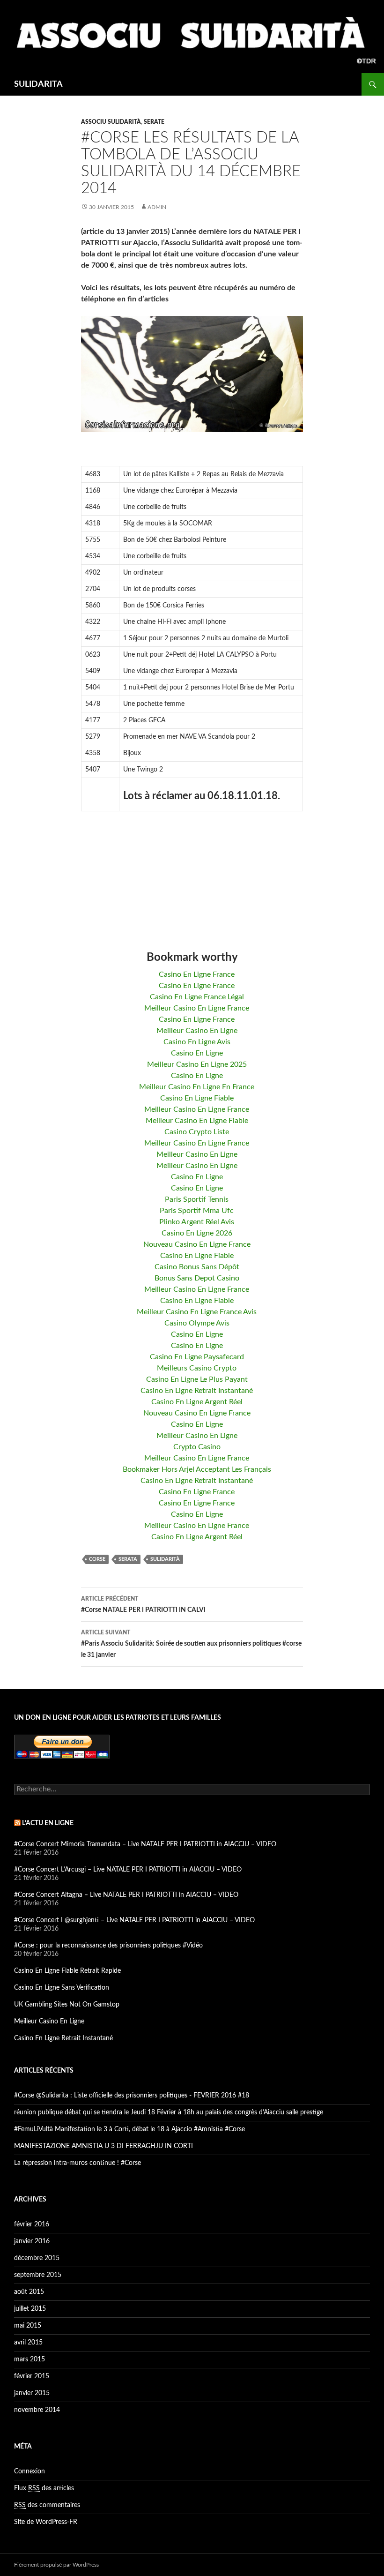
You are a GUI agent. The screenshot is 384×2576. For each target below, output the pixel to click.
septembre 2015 (38, 2275)
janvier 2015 (32, 2393)
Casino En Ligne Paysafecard (197, 1357)
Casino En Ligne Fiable (197, 1098)
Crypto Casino (197, 1447)
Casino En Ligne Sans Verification (62, 1988)
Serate (154, 122)
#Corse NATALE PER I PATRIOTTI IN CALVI (143, 1605)
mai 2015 (28, 2326)
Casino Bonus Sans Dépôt (197, 1267)
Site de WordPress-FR (46, 2522)
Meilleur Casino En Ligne (197, 1031)
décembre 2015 (37, 2258)
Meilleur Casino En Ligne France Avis (197, 1312)
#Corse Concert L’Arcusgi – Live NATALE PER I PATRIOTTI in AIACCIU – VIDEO (128, 1870)
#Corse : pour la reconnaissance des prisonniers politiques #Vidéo (108, 1946)
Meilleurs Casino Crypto (197, 1368)
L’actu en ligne (48, 1823)
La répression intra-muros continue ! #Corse (78, 2163)
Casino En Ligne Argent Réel (197, 1402)
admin (157, 207)
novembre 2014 (37, 2410)
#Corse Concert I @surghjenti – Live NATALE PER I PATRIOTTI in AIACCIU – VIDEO (134, 1920)
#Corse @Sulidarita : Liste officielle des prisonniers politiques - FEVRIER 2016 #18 (132, 2096)
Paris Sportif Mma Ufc (197, 1211)
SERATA (128, 1559)
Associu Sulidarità (111, 122)
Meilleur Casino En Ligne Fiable (197, 1121)
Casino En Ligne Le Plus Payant (197, 1379)
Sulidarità (165, 1559)
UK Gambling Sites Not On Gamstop (67, 2005)
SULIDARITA (38, 84)
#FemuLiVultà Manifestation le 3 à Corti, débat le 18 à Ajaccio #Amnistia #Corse (129, 2129)
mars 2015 (30, 2359)
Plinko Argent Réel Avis (197, 1222)
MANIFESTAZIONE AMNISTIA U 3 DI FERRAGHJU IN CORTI (103, 2146)
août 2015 (29, 2292)
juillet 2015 (30, 2309)
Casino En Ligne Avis (197, 1042)
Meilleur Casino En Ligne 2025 (197, 1064)
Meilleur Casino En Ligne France (197, 1008)
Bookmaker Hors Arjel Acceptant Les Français (197, 1469)
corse (97, 1559)
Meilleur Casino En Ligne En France (197, 1087)
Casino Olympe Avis (197, 1323)
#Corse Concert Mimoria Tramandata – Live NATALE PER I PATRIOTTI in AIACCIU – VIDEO (145, 1844)
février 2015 (32, 2376)
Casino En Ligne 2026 (197, 1233)
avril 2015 (28, 2343)
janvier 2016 (32, 2241)
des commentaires (47, 2505)
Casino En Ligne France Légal (197, 997)
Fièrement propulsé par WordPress (56, 2565)
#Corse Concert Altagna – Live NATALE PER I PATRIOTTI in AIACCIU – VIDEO (126, 1895)
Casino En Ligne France (197, 974)
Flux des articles (44, 2488)
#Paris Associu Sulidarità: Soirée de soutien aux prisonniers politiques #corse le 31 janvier (191, 1644)
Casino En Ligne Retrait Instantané (197, 1391)
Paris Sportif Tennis (197, 1199)
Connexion (30, 2471)
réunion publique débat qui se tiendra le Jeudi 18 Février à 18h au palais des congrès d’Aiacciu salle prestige (169, 2112)
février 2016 (32, 2224)
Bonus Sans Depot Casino (197, 1278)
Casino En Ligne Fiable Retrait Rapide (67, 1971)
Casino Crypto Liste (197, 1132)
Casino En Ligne (197, 1053)
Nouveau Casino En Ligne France (197, 1244)
